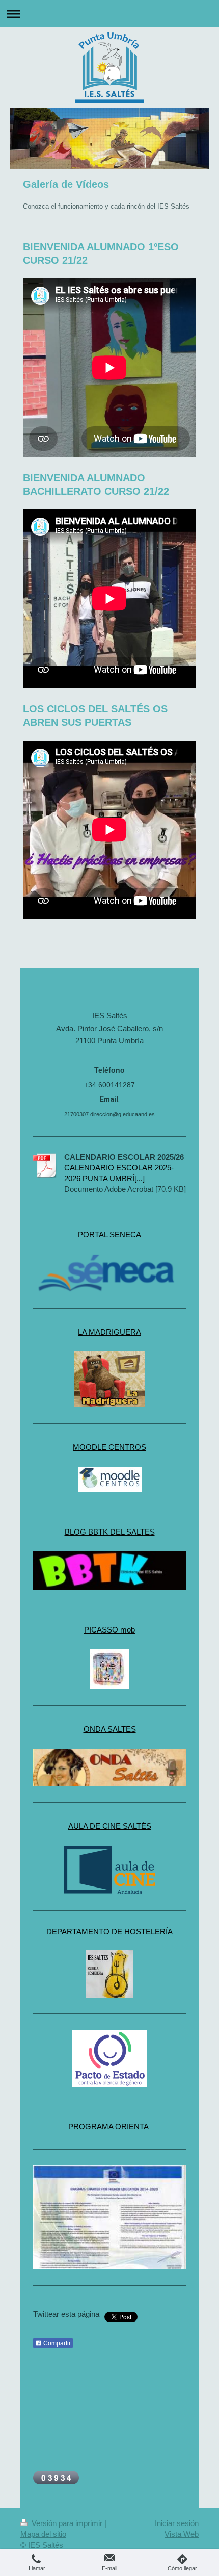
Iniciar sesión (177, 2523)
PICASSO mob (109, 1630)
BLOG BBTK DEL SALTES (110, 1532)
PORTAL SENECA (109, 1234)
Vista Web (182, 2534)
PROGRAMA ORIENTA (109, 2126)
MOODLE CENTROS (109, 1447)
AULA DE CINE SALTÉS (110, 1826)
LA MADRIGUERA (109, 1332)
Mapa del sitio (43, 2534)
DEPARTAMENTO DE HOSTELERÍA (109, 1932)
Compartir (56, 2343)
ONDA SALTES (110, 1729)
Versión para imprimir (67, 2523)
